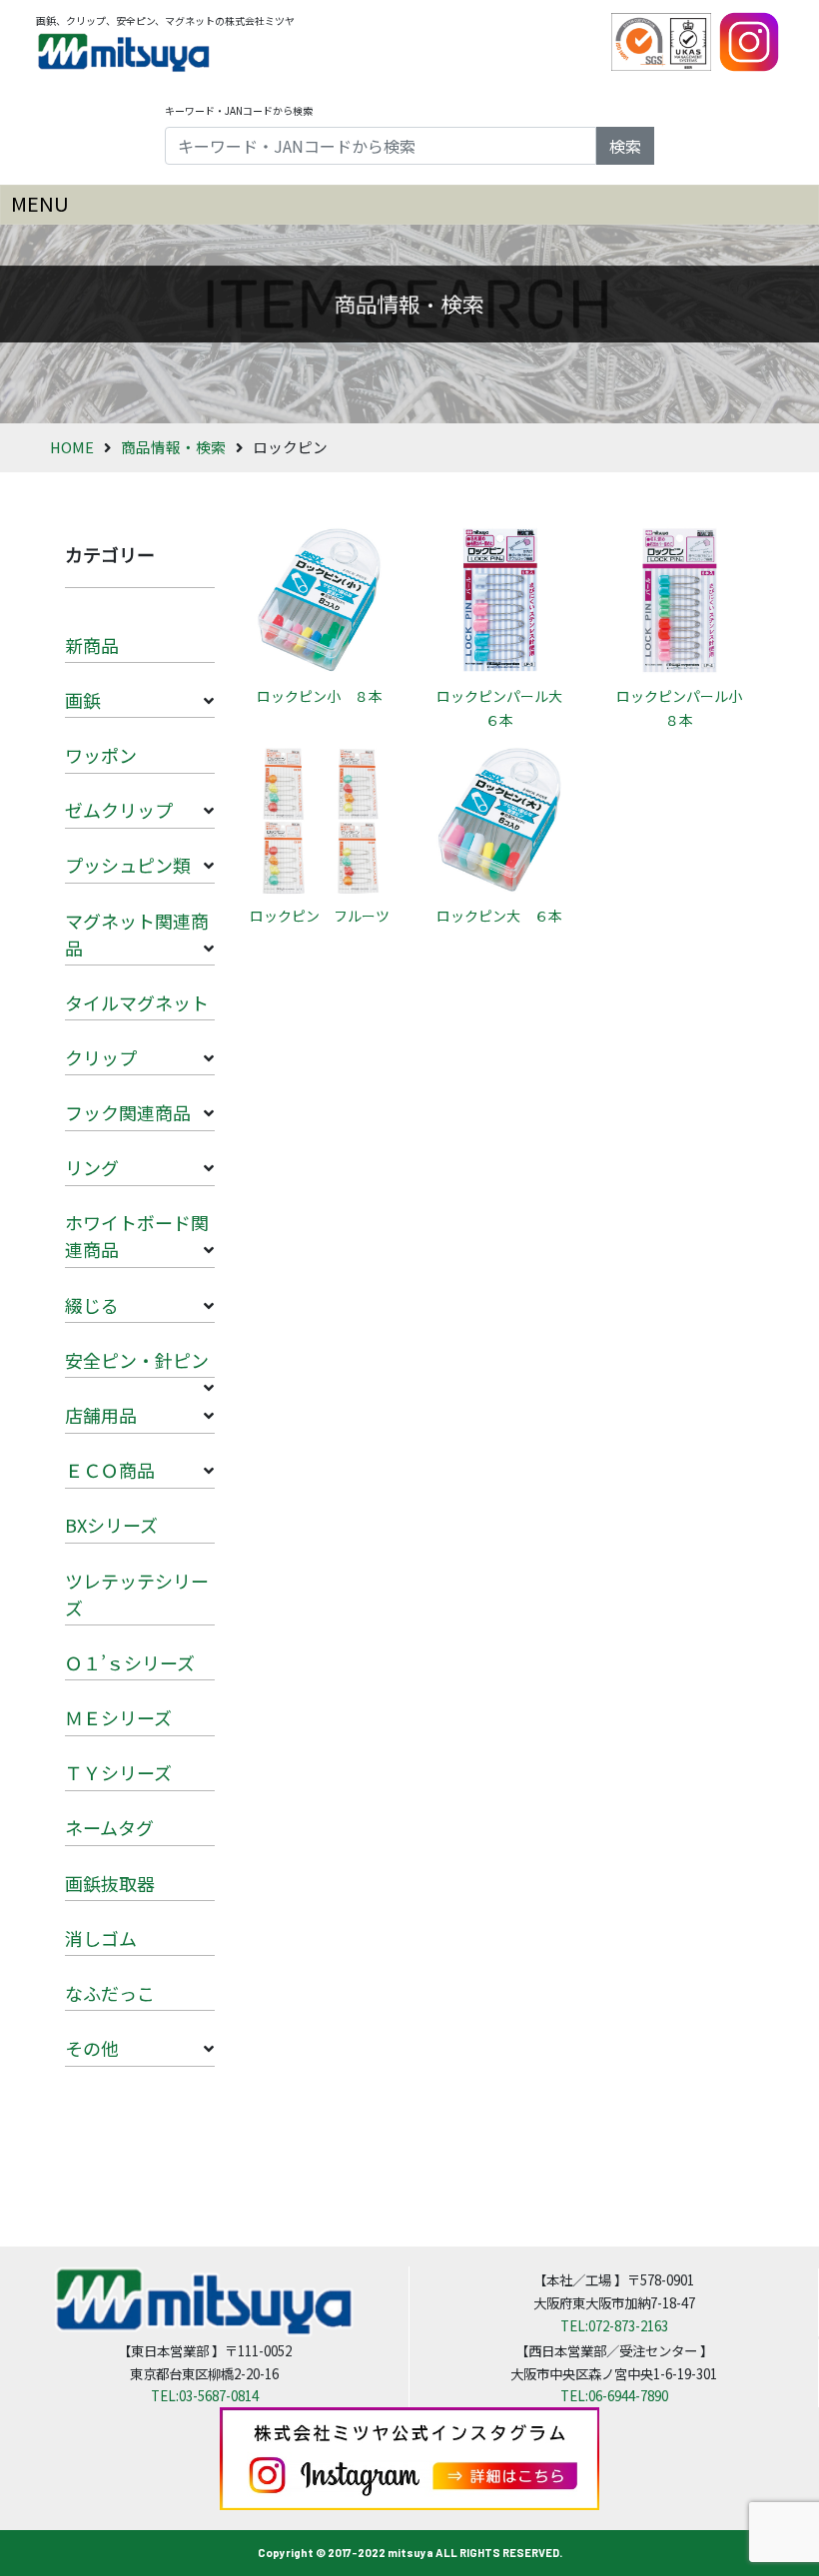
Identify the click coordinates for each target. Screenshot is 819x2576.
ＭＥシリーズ (118, 1717)
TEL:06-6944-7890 (614, 2395)
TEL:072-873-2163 (614, 2325)
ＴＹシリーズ (118, 1772)
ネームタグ (109, 1827)
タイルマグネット (137, 1002)
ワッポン (101, 755)
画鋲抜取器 (110, 1883)
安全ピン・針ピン (137, 1360)
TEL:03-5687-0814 (205, 2395)
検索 (625, 146)
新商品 (92, 645)
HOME (72, 447)
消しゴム (101, 1938)
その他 (92, 2048)
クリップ (101, 1057)
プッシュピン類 (128, 865)
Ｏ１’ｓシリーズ (130, 1662)
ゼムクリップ (119, 810)
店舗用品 (101, 1415)
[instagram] (749, 40)
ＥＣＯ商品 (110, 1470)
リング (92, 1167)
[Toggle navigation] (409, 205)
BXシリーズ (111, 1525)
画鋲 (83, 700)
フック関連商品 (128, 1112)
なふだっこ (110, 1993)
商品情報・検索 (173, 447)
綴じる (92, 1305)
